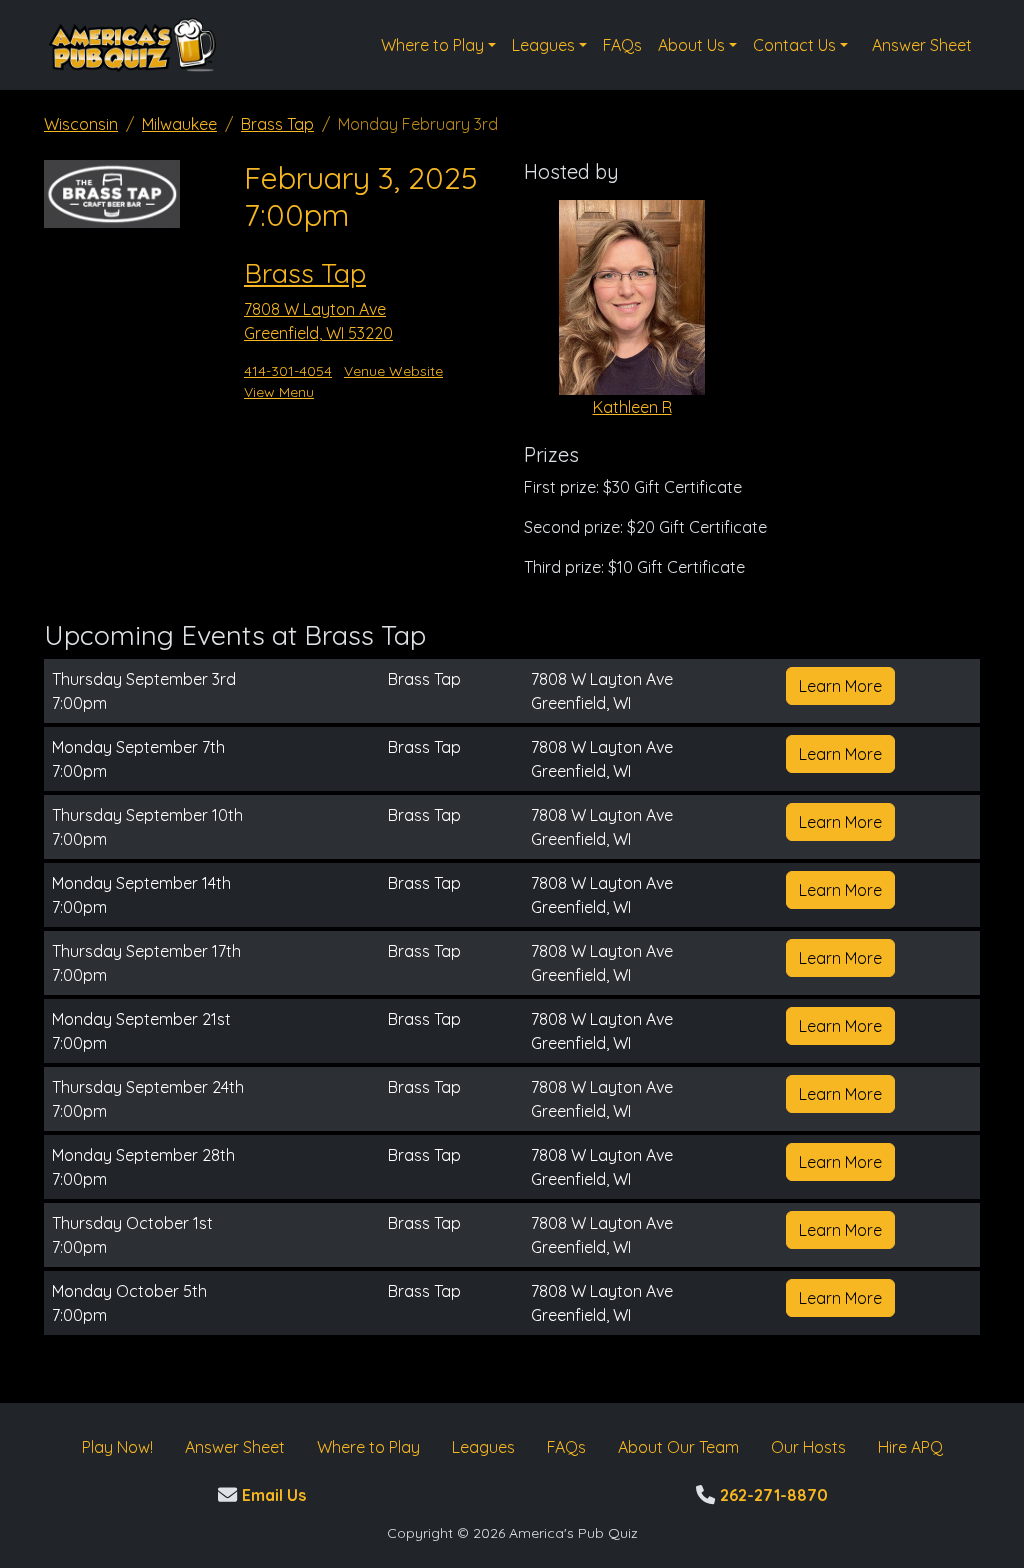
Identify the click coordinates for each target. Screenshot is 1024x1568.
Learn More (840, 686)
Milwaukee (179, 124)
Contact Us (794, 45)
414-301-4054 (288, 371)
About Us (691, 45)
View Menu (279, 392)
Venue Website (393, 371)
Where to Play (432, 45)
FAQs (622, 45)
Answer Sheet (922, 45)
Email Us (271, 1495)
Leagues (543, 45)
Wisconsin (81, 124)
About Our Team (678, 1447)
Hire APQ (910, 1447)
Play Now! (117, 1447)
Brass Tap (277, 124)
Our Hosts (808, 1447)
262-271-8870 (771, 1495)
